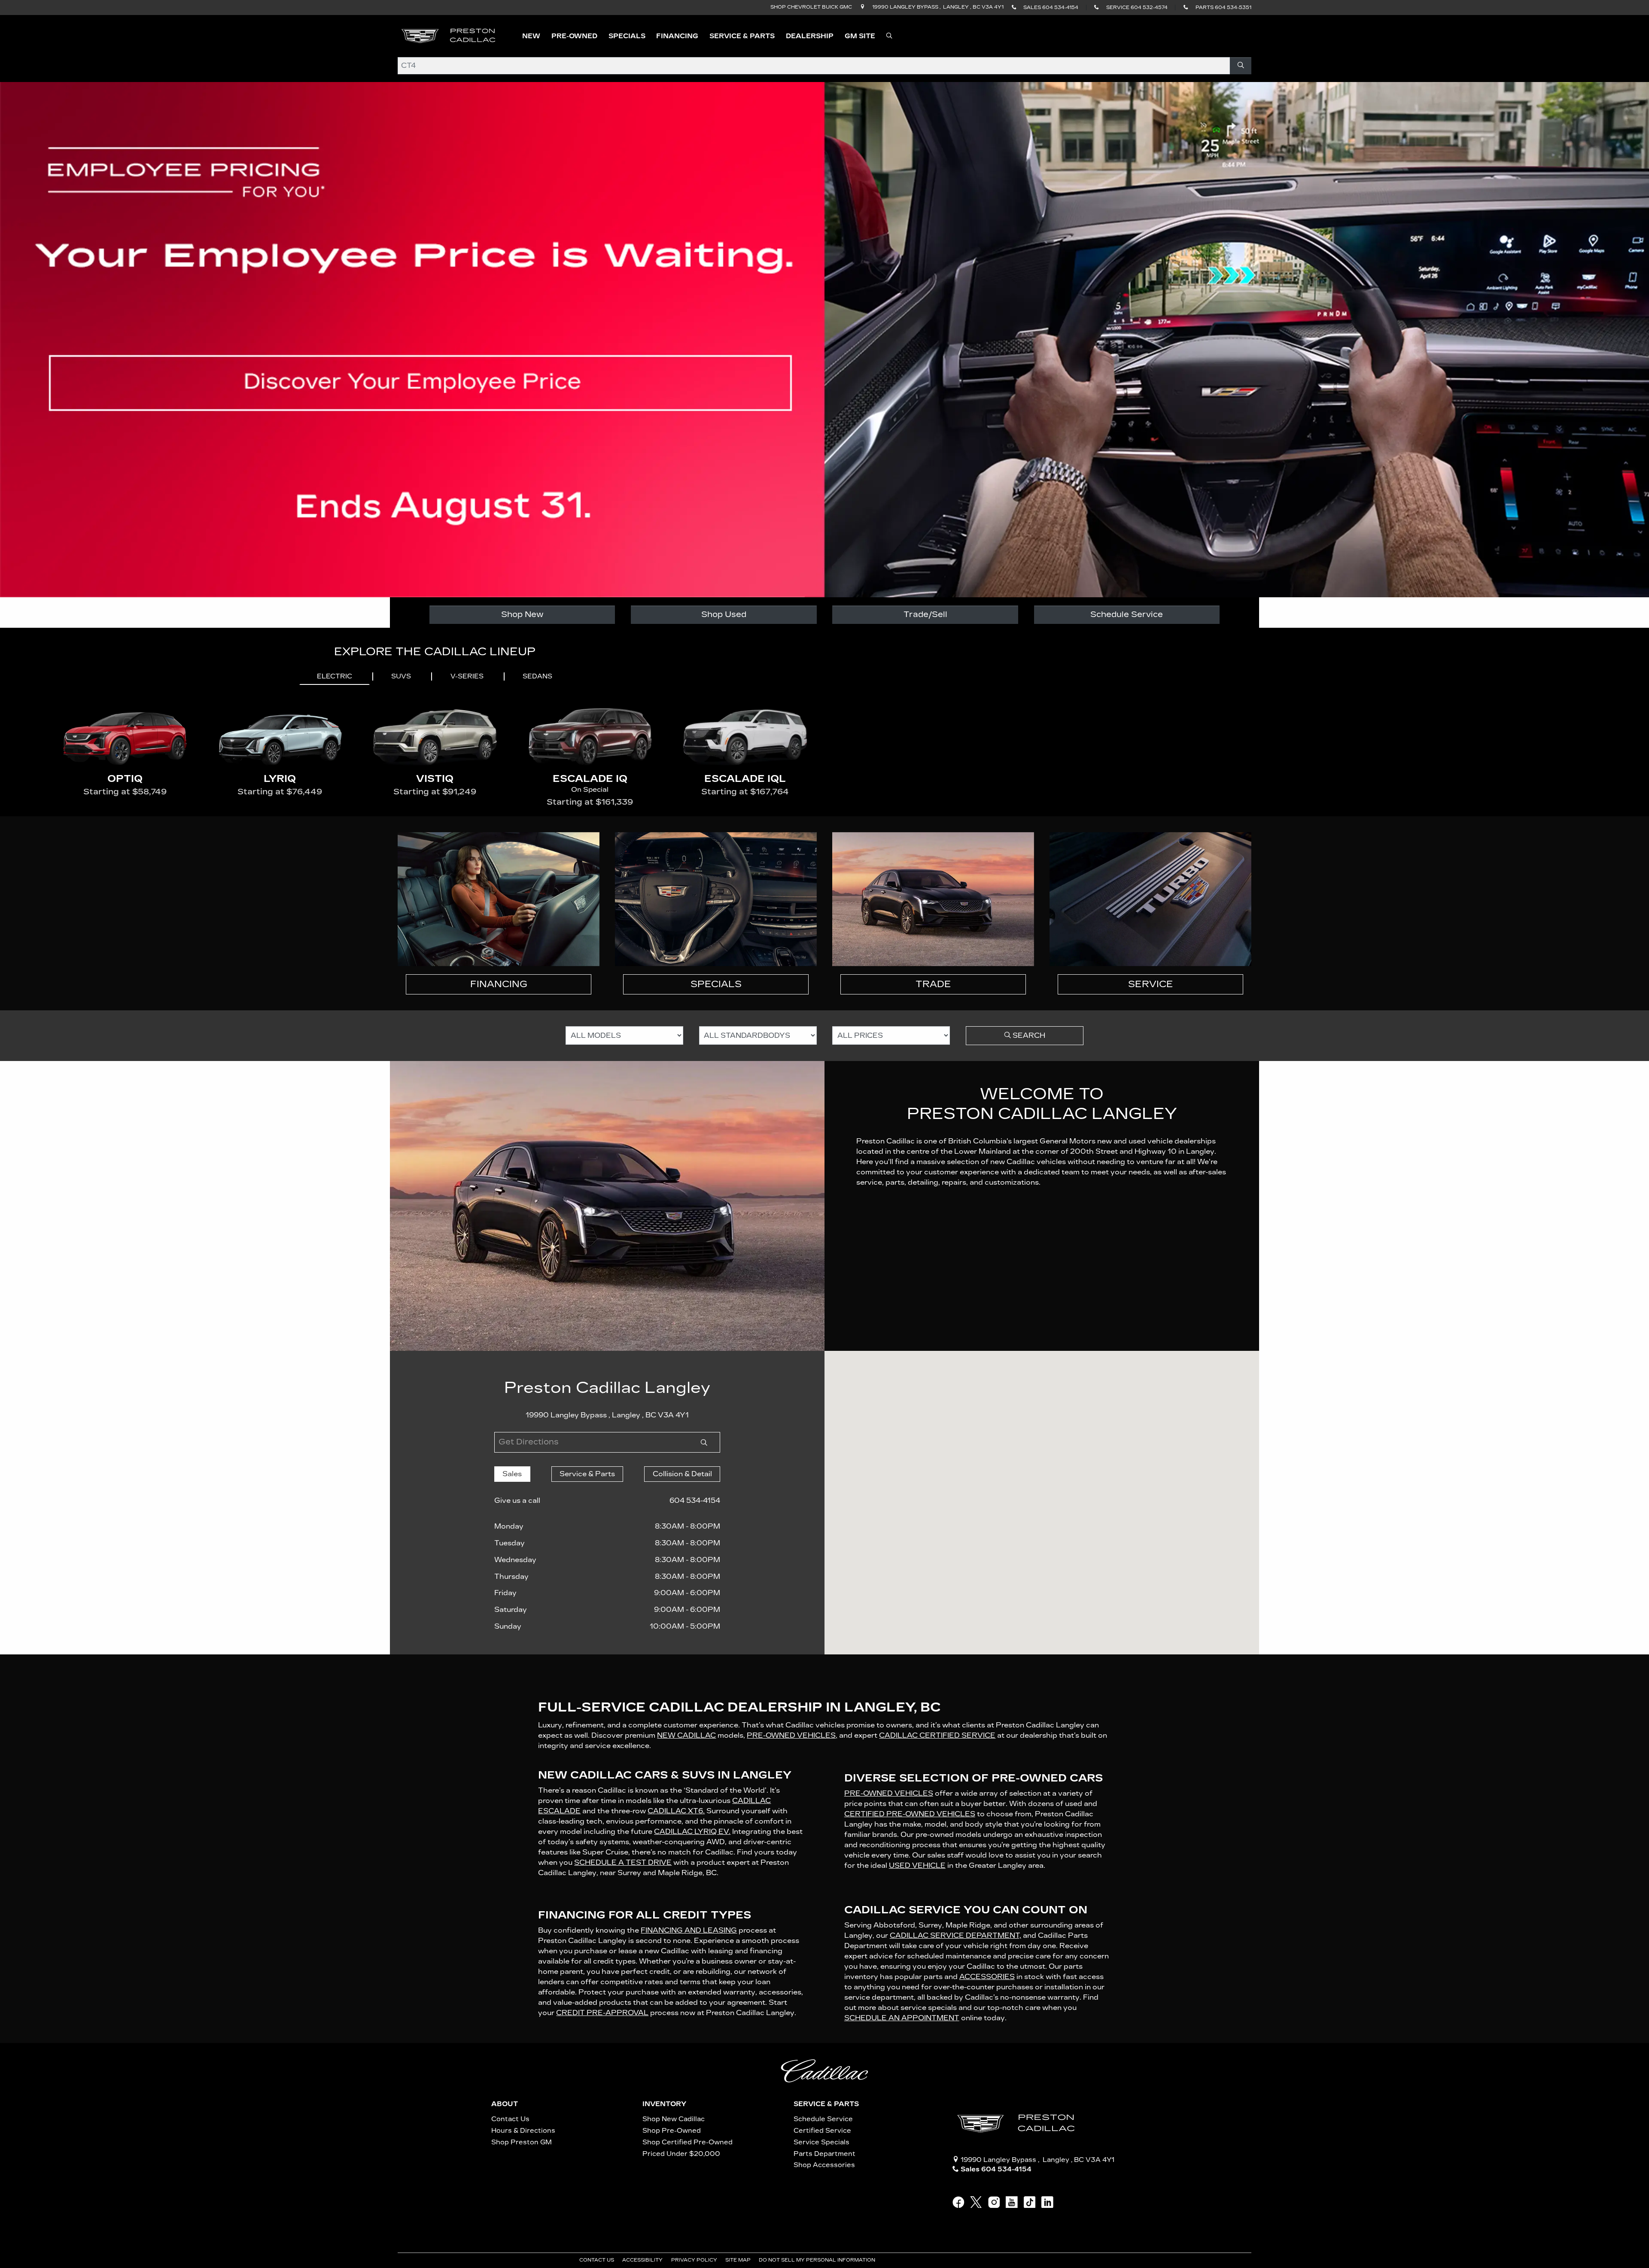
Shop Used (724, 614)
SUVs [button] (401, 676)
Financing (499, 984)
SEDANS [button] (537, 676)
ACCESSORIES (987, 1977)
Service (1151, 984)
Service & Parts (826, 2104)
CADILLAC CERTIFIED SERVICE (937, 1735)
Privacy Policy (695, 2260)
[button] (531, 36)
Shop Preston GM (522, 2142)
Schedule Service (1127, 614)
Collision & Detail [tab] (682, 1474)
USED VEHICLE (917, 1865)
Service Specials (821, 2142)
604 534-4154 (695, 1500)
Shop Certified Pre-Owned (688, 2142)
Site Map (739, 2260)
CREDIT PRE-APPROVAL (602, 2013)
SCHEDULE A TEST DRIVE (623, 1862)
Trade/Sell (925, 614)
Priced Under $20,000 (681, 2154)
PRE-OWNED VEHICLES (889, 1793)
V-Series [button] (467, 676)
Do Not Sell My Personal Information (818, 2260)
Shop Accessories (824, 2165)
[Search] (1240, 66)
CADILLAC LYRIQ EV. (692, 1832)
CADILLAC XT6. (676, 1811)
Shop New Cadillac (674, 2119)
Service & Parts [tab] (587, 1474)
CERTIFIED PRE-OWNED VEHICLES (910, 1814)
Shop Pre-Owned (672, 2131)
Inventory (664, 2104)
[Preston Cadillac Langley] (449, 35)
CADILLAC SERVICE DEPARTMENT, (955, 1935)
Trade (933, 984)
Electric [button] (335, 676)
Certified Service (822, 2131)
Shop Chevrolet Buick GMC (811, 7)
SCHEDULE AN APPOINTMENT (902, 2018)
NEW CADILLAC (686, 1735)
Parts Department (824, 2154)
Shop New (522, 614)
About (505, 2104)
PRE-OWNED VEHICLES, (792, 1735)
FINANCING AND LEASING (689, 1930)
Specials (716, 984)
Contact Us (510, 2119)
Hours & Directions (523, 2131)
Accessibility (643, 2260)
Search (1028, 1035)
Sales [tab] (512, 1474)
